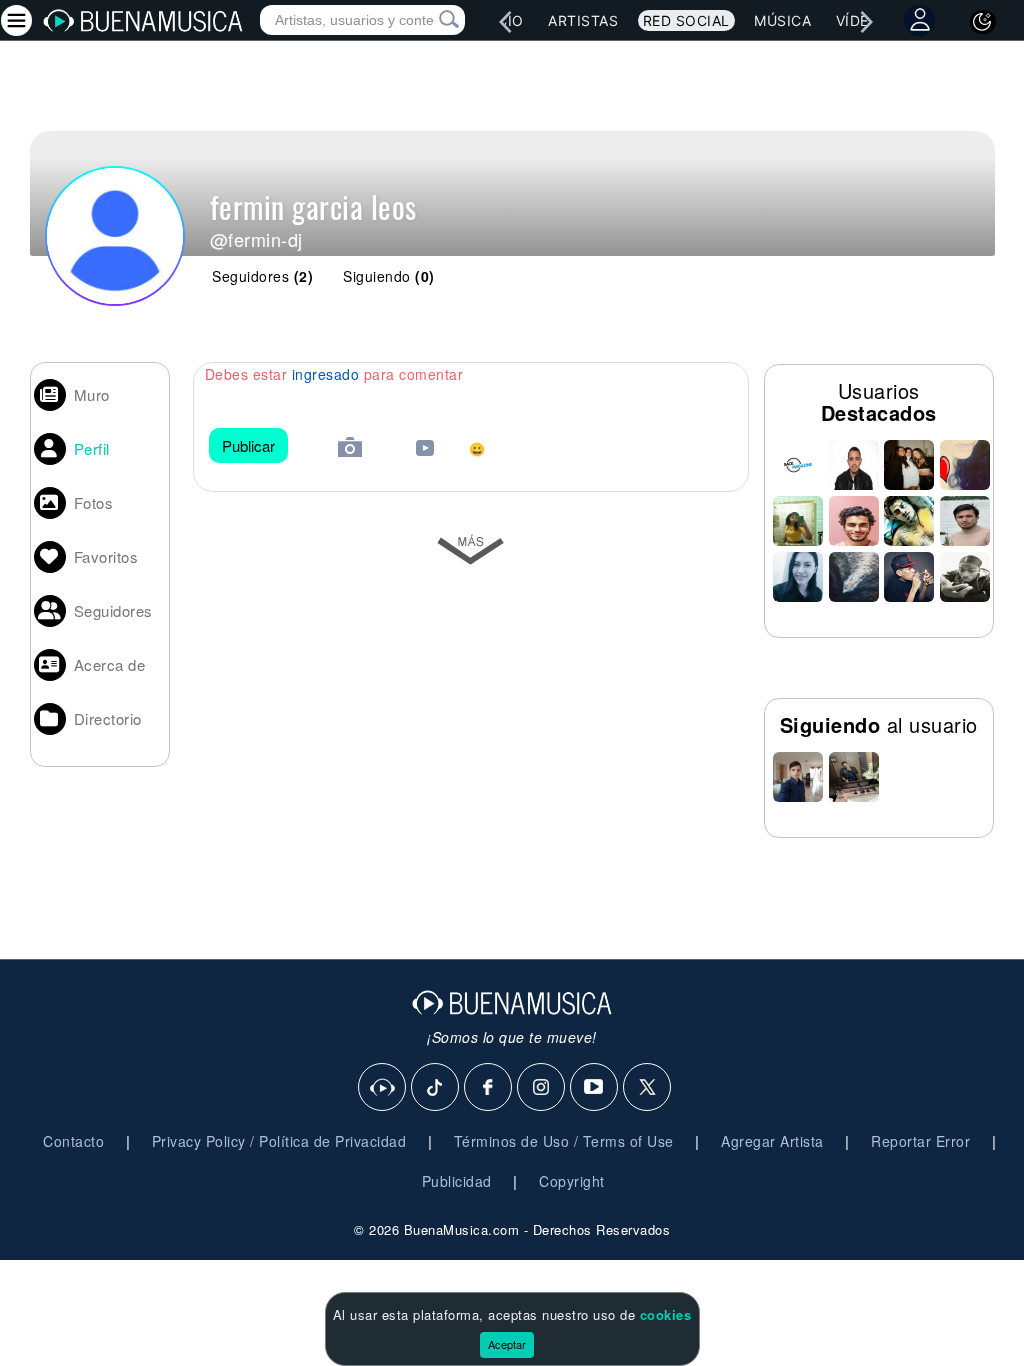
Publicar (248, 445)
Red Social (686, 20)
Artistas (583, 20)
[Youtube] (595, 1088)
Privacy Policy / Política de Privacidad (279, 1141)
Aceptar (507, 1344)
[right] (867, 22)
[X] (648, 1088)
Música (782, 20)
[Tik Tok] (436, 1088)
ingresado (326, 374)
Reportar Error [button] (920, 1141)
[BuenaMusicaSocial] (383, 1088)
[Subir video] (425, 450)
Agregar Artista (772, 1141)
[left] (505, 22)
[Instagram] (542, 1088)
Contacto (73, 1141)
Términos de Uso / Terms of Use (564, 1141)
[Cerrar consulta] (426, 20)
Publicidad (457, 1181)
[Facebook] (489, 1088)
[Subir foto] (350, 449)
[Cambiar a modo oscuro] (983, 22)
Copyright (572, 1181)
